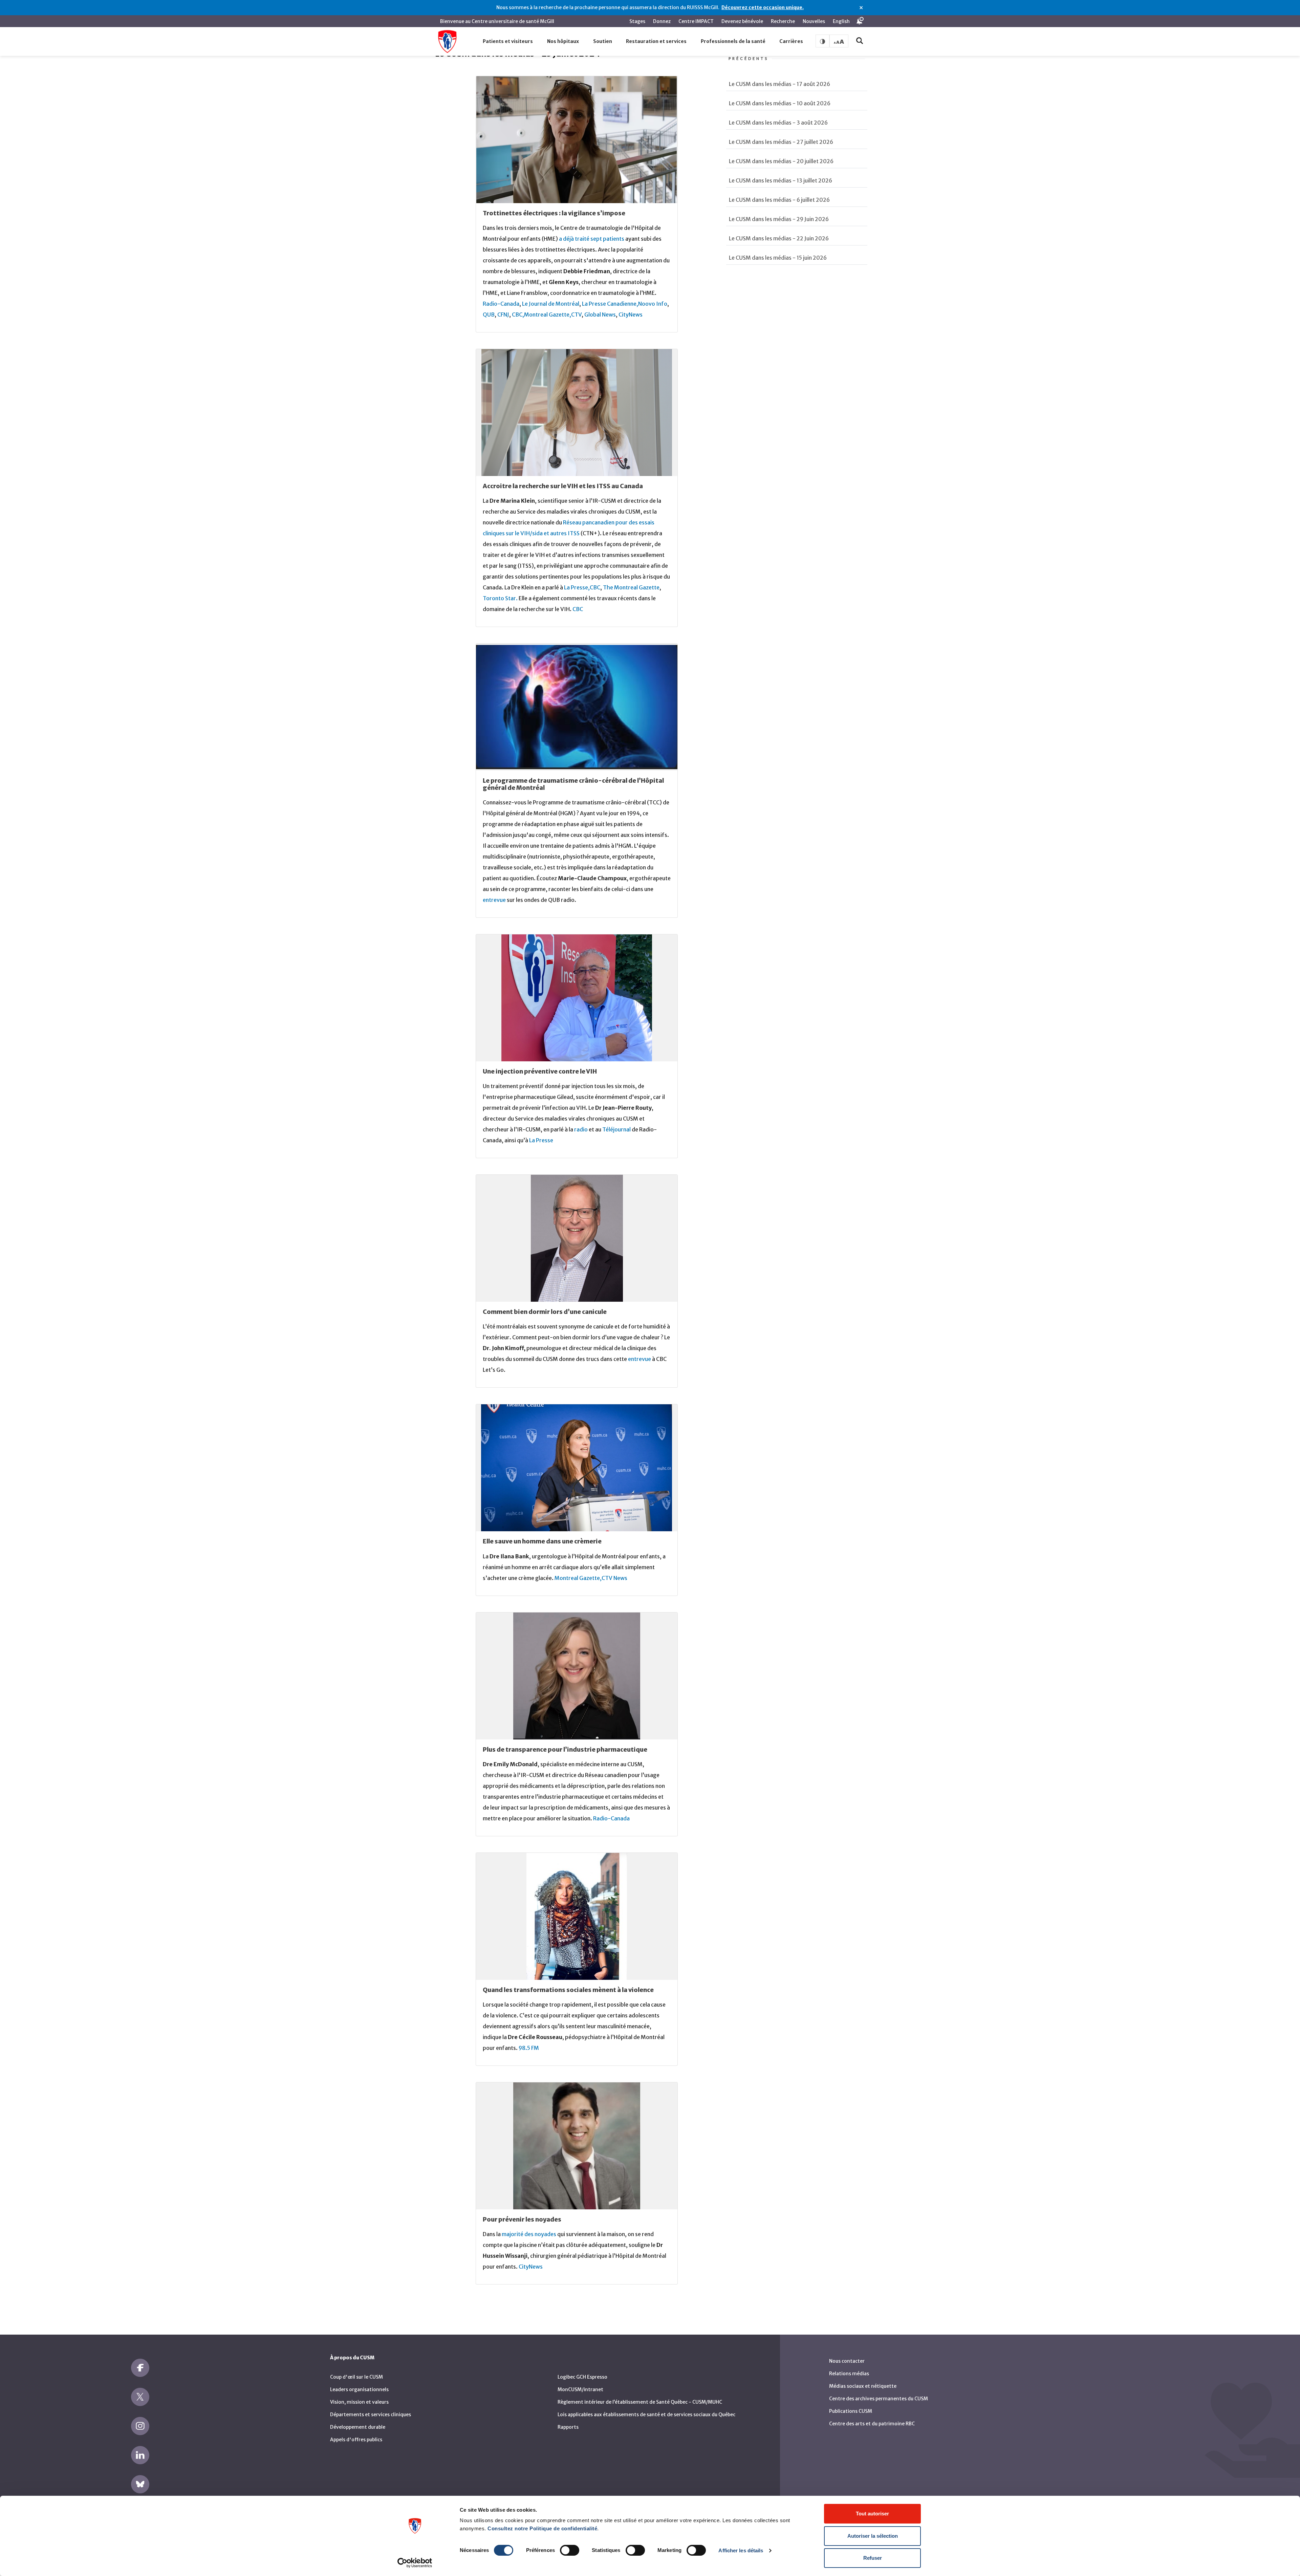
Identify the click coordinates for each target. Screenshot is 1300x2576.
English (841, 21)
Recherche (783, 21)
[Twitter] (140, 2397)
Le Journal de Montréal (551, 304)
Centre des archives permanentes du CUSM (879, 2399)
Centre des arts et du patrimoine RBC (872, 2424)
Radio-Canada (501, 304)
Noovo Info (653, 304)
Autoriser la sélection (873, 2536)
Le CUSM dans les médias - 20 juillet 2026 (781, 161)
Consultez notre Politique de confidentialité (542, 2528)
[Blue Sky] (140, 2484)
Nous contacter (847, 2361)
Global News (600, 315)
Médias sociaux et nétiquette (863, 2386)
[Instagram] (140, 2426)
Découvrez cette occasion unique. (763, 7)
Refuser (873, 2558)
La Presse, (577, 587)
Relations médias (849, 2374)
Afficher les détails (741, 2550)
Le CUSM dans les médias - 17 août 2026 (779, 84)
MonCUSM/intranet (580, 2389)
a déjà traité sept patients (592, 239)
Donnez (662, 21)
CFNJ (503, 315)
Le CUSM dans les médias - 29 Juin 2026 (779, 219)
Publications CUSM (851, 2411)
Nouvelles (814, 21)
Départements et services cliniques (371, 2415)
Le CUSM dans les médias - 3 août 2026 (778, 123)
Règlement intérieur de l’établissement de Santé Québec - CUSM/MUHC (640, 2402)
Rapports (568, 2427)
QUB (489, 315)
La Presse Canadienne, (610, 304)
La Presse (541, 1140)
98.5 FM (529, 2048)
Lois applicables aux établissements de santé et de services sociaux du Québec (646, 2415)
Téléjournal (616, 1129)
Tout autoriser (872, 2514)
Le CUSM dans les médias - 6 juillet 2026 (779, 200)
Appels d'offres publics (356, 2440)
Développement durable (358, 2427)
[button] (508, 42)
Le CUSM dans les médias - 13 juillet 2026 (781, 180)
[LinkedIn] (140, 2455)
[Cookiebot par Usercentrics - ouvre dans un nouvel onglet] (415, 2563)
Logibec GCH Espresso (582, 2377)
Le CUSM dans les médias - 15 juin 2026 (778, 258)
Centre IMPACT (696, 21)
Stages (637, 21)
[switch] (570, 2550)
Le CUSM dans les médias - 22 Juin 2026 (779, 238)
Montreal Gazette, (548, 315)
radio (581, 1129)
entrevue (494, 900)
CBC (595, 587)
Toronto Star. (501, 598)
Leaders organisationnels (359, 2389)
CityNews (631, 315)
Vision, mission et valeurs (359, 2402)
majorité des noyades (529, 2234)
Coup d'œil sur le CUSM (356, 2377)
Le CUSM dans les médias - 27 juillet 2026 (781, 142)
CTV (576, 315)
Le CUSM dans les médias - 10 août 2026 (780, 103)
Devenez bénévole (742, 21)
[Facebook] (140, 2368)
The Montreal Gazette (631, 587)
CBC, (518, 315)
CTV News (614, 1578)
